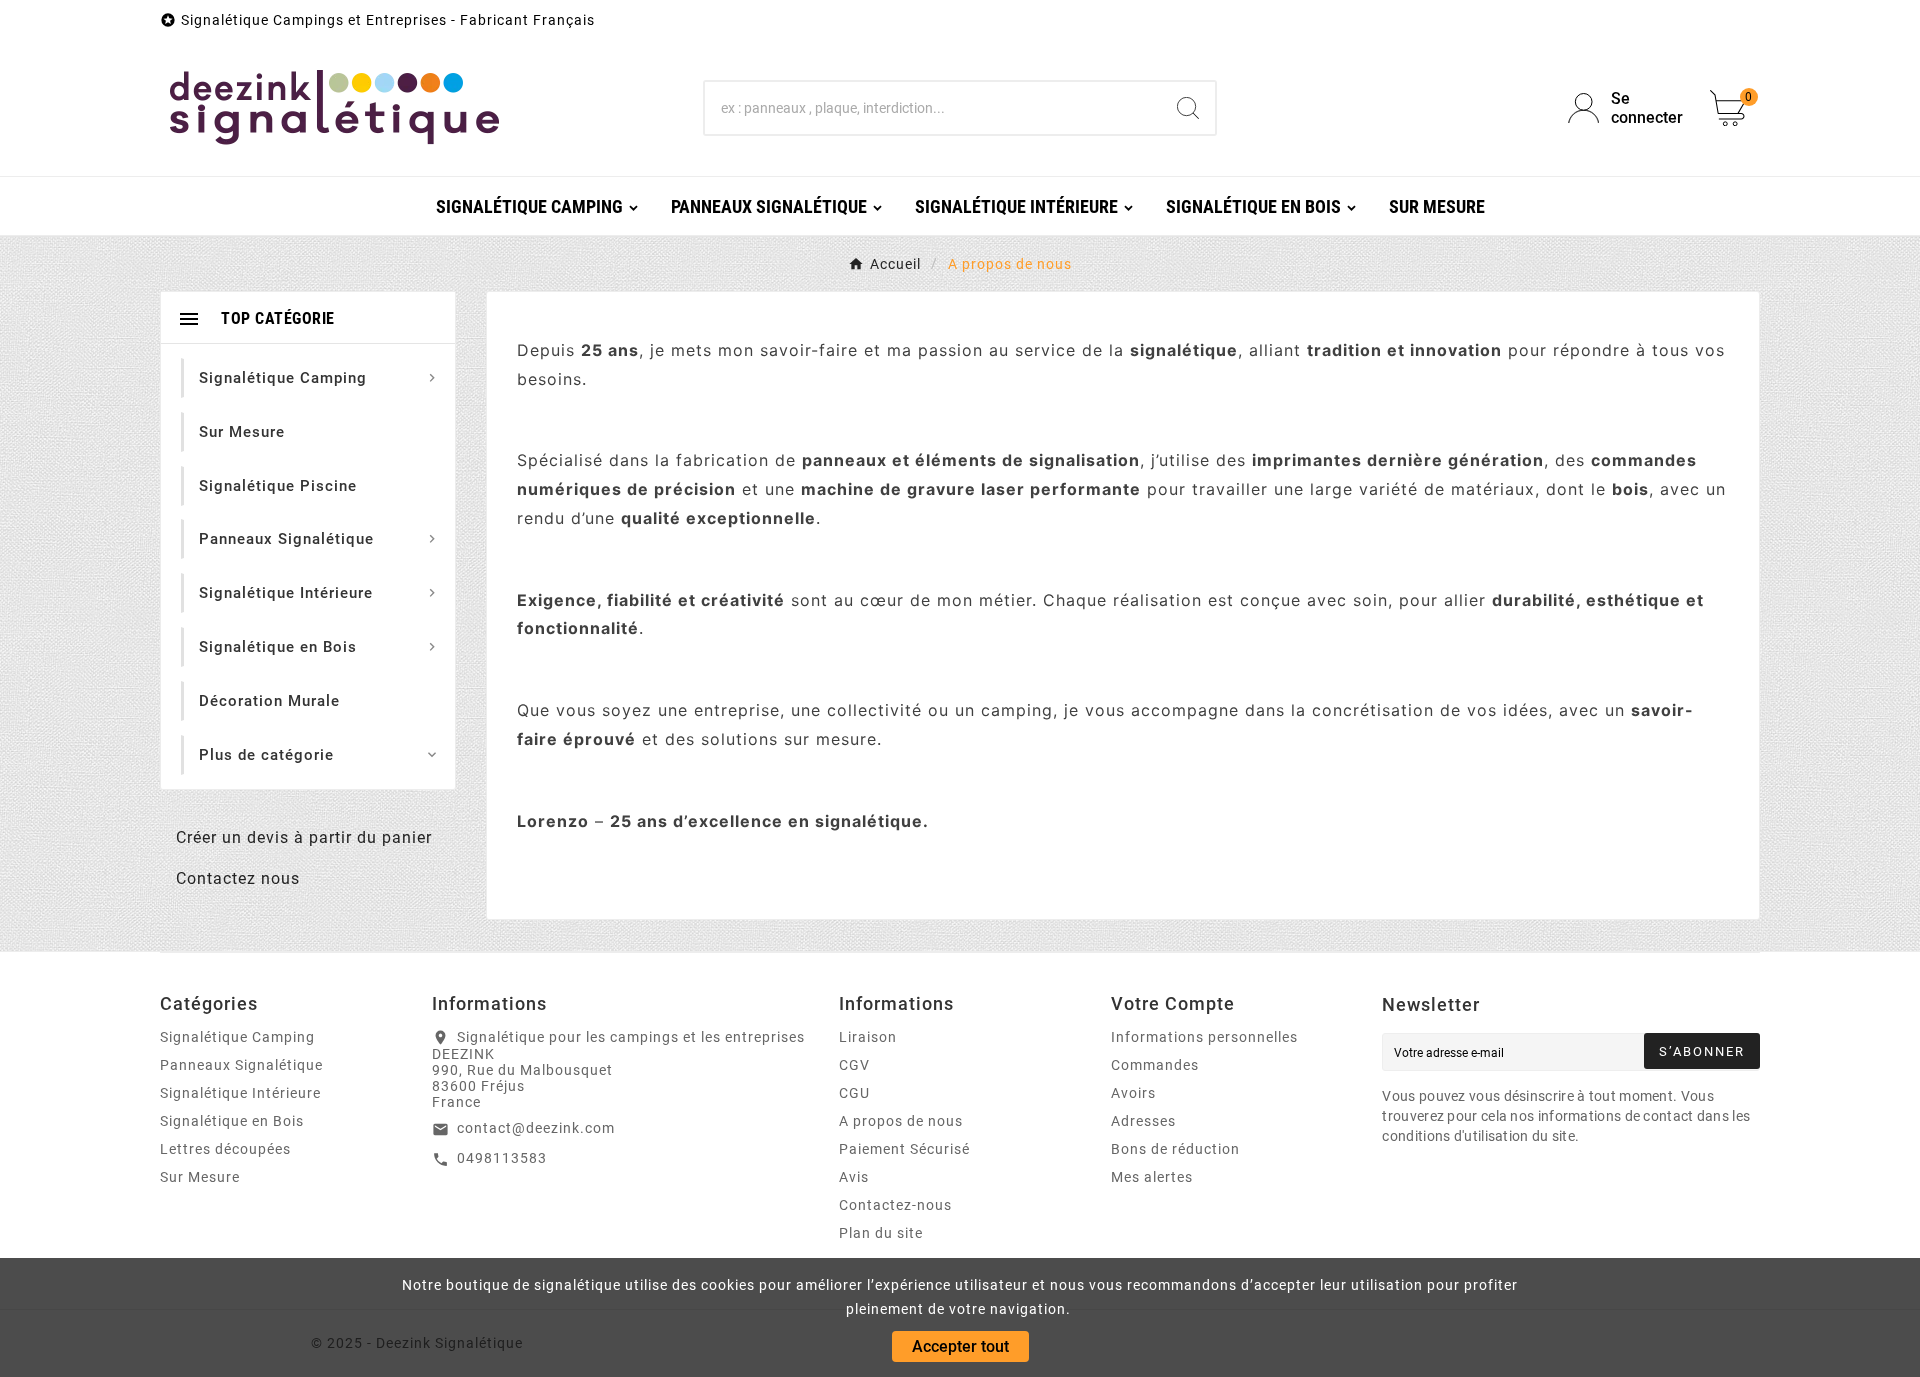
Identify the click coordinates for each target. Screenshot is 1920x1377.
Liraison (868, 1037)
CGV (854, 1065)
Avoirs (1133, 1093)
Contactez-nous (895, 1205)
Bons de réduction (1175, 1149)
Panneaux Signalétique (241, 1065)
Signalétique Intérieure (240, 1093)
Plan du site (881, 1233)
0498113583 (502, 1158)
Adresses (1143, 1121)
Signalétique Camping (237, 1037)
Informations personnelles (1204, 1037)
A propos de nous (901, 1121)
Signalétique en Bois (232, 1121)
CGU (854, 1093)
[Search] (1188, 108)
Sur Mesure (200, 1177)
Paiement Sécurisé (904, 1149)
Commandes (1155, 1065)
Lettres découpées (225, 1149)
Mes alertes (1152, 1177)
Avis (854, 1177)
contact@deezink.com (536, 1128)
